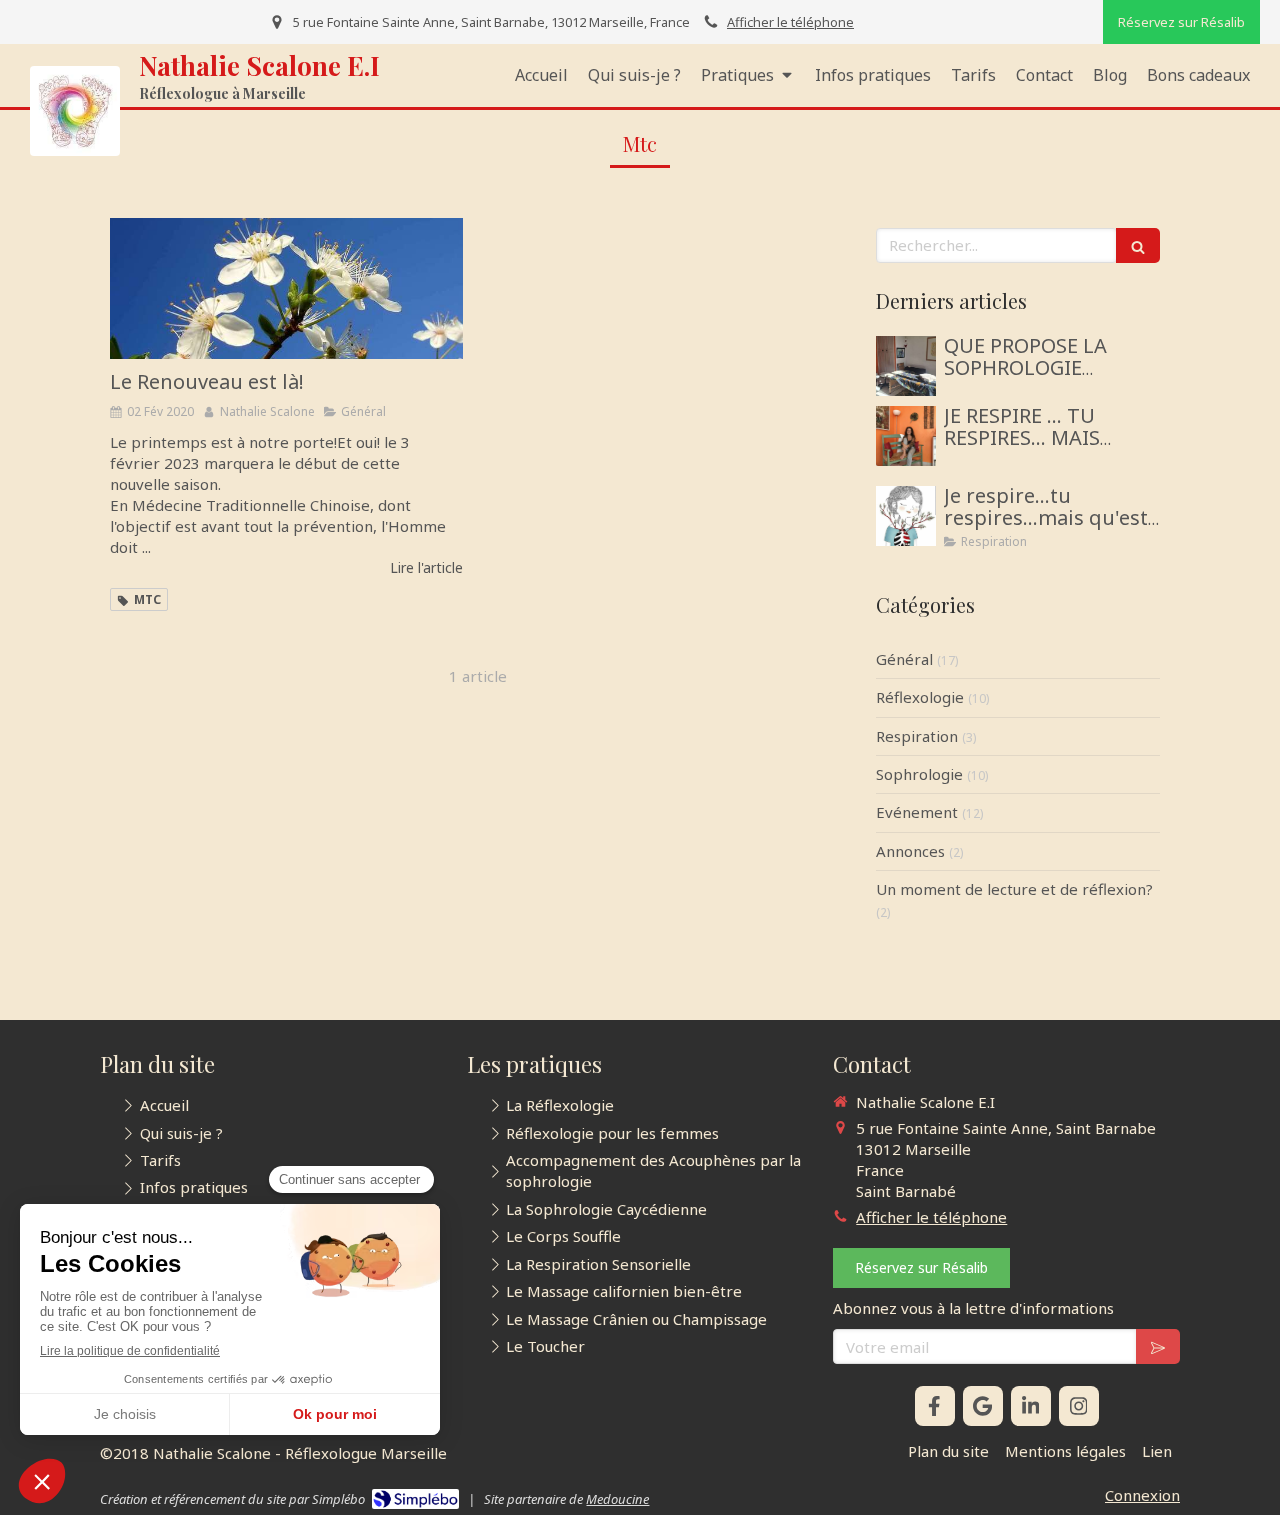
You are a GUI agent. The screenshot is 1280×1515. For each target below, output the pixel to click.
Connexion (1142, 1495)
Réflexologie (920, 697)
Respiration (917, 736)
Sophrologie (919, 774)
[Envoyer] (1158, 1346)
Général (904, 659)
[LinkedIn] (1031, 1406)
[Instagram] (1079, 1406)
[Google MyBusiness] (983, 1406)
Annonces (910, 851)
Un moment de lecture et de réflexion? (1014, 889)
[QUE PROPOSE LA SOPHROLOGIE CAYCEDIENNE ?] (906, 366)
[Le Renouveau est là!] (286, 288)
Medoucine (617, 1499)
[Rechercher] (1138, 245)
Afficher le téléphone (790, 22)
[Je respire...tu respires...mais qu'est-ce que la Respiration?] (906, 516)
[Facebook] (935, 1406)
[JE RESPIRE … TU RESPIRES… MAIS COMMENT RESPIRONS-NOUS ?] (906, 436)
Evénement (917, 812)
